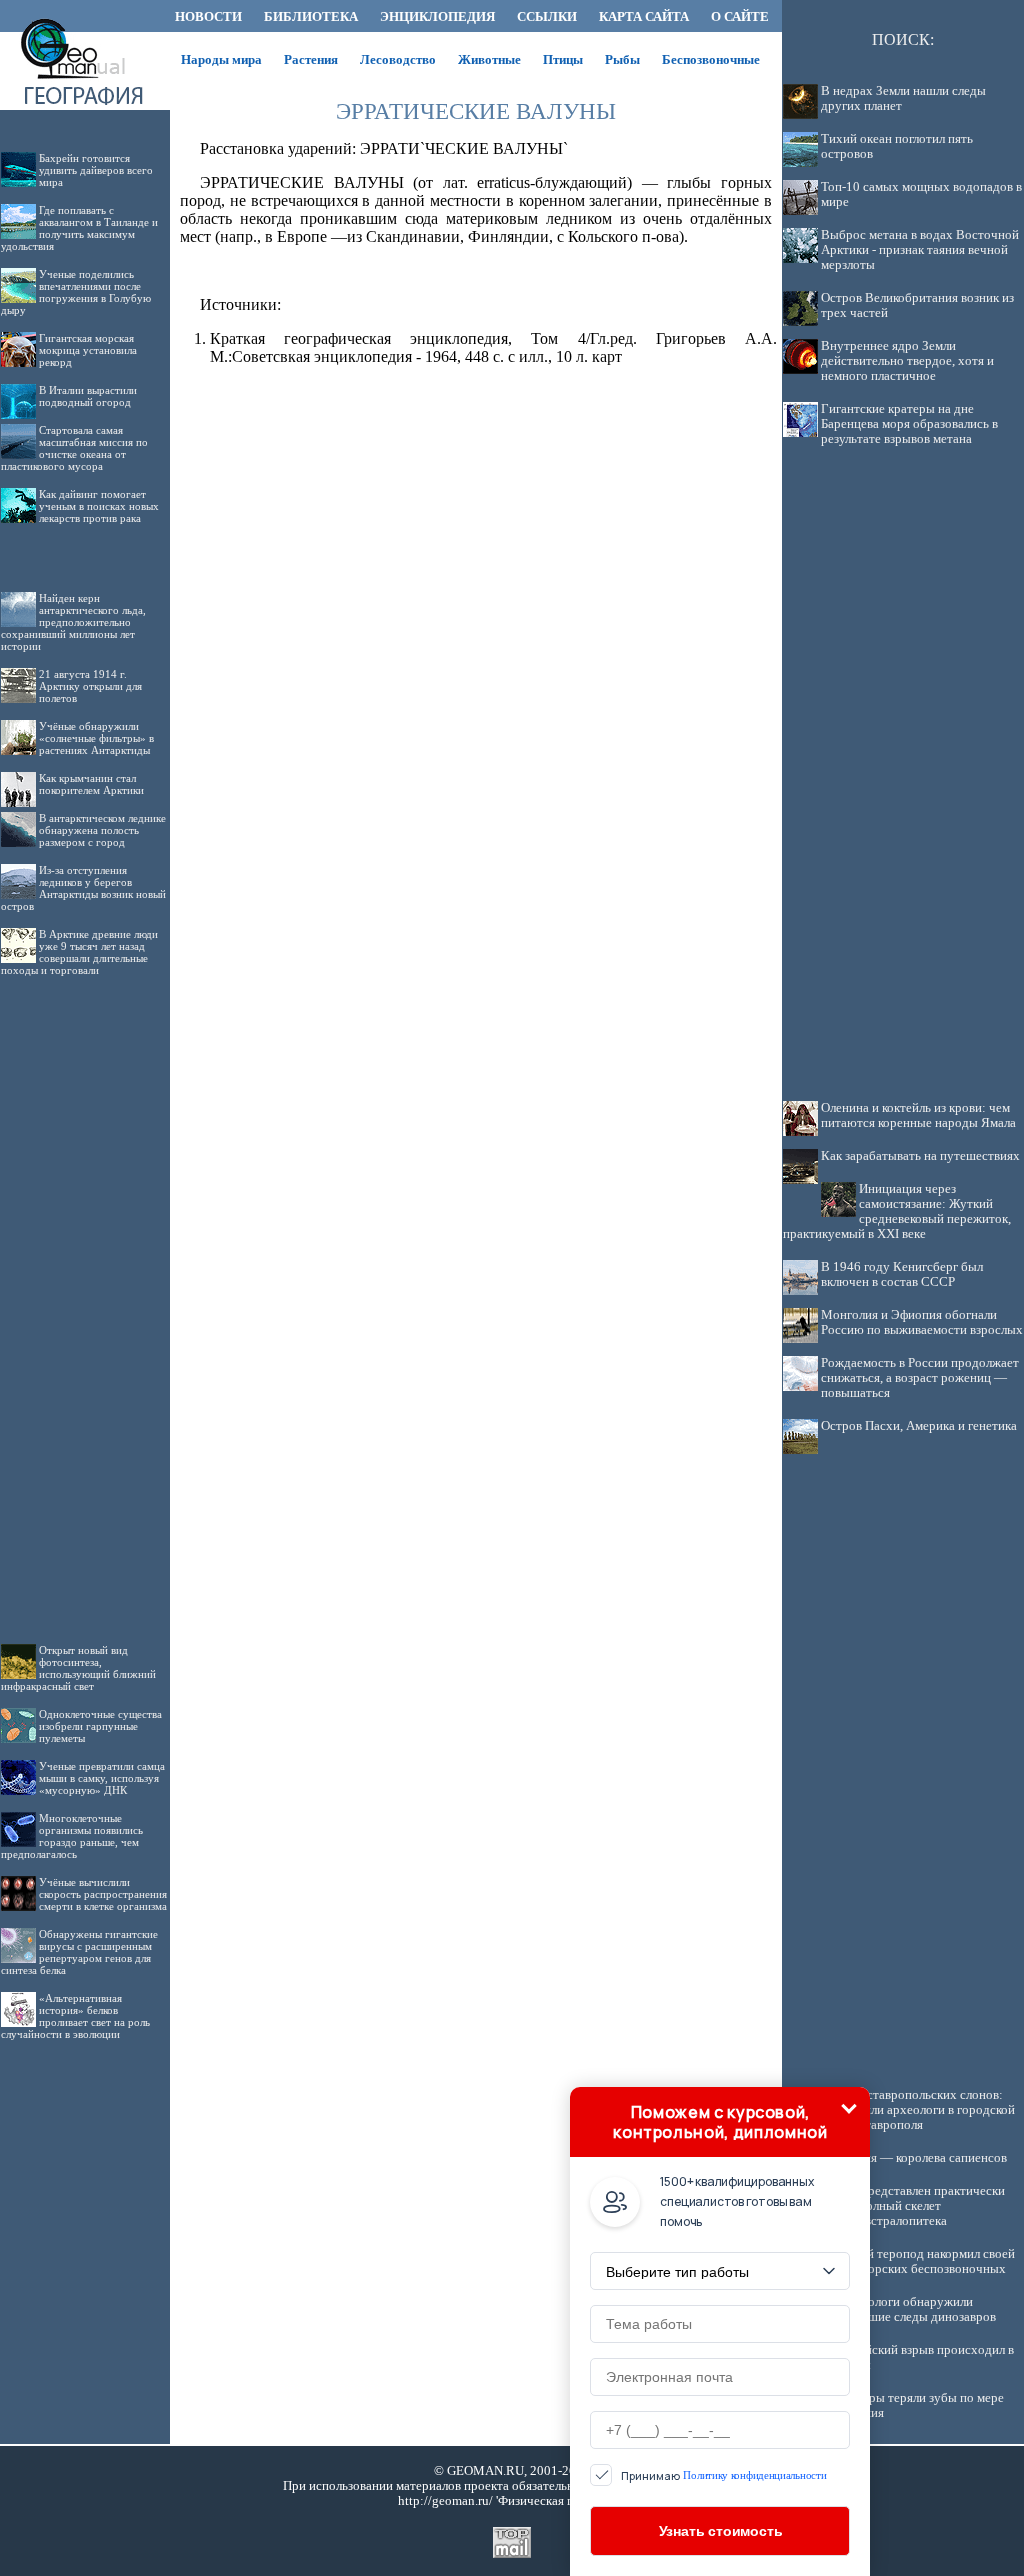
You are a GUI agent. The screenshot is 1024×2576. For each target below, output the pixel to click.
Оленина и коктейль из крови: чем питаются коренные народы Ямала (918, 1115)
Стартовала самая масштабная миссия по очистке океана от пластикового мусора (74, 448)
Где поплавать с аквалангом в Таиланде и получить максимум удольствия (79, 228)
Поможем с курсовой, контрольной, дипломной (720, 2122)
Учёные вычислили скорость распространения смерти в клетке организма (103, 1894)
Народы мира (221, 59)
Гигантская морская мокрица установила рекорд (88, 350)
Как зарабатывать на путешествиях (920, 1156)
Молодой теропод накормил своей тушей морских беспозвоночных (918, 2261)
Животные (489, 59)
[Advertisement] (85, 1294)
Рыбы (622, 59)
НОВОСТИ (208, 16)
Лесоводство (398, 59)
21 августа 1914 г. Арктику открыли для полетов (90, 686)
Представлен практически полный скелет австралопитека (932, 2206)
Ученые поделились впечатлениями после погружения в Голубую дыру (76, 292)
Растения (311, 59)
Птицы (563, 59)
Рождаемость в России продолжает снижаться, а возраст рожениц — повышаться (920, 1378)
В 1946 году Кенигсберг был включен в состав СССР (902, 1274)
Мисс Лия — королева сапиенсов (914, 2158)
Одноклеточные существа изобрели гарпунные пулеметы (100, 1726)
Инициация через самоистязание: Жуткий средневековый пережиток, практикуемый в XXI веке (897, 1211)
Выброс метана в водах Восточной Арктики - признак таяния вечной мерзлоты (920, 250)
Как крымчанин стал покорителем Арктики (91, 784)
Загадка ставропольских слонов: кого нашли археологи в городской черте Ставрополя (918, 2110)
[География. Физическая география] (85, 26)
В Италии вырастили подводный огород (88, 396)
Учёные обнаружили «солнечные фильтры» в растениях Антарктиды (96, 738)
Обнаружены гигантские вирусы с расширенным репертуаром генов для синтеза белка (79, 1952)
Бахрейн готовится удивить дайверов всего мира (96, 170)
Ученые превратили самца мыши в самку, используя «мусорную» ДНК (102, 1778)
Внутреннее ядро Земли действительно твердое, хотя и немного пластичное (907, 361)
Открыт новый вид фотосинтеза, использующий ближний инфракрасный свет (78, 1668)
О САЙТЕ (740, 16)
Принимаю (723, 2475)
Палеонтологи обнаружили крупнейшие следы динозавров (908, 2309)
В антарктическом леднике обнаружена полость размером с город (102, 830)
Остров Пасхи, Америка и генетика (919, 1426)
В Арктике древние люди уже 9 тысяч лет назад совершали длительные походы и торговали (79, 952)
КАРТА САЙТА (644, 16)
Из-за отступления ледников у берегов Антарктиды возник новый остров (83, 888)
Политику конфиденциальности (754, 2475)
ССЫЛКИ (547, 16)
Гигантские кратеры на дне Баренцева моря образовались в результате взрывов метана (909, 424)
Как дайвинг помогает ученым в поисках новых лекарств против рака (99, 506)
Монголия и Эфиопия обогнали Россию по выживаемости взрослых (922, 1322)
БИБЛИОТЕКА (311, 16)
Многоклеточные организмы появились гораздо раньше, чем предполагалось (72, 1836)
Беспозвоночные (711, 59)
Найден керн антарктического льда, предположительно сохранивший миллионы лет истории (73, 622)
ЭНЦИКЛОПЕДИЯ (437, 16)
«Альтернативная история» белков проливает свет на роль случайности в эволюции (75, 2016)
